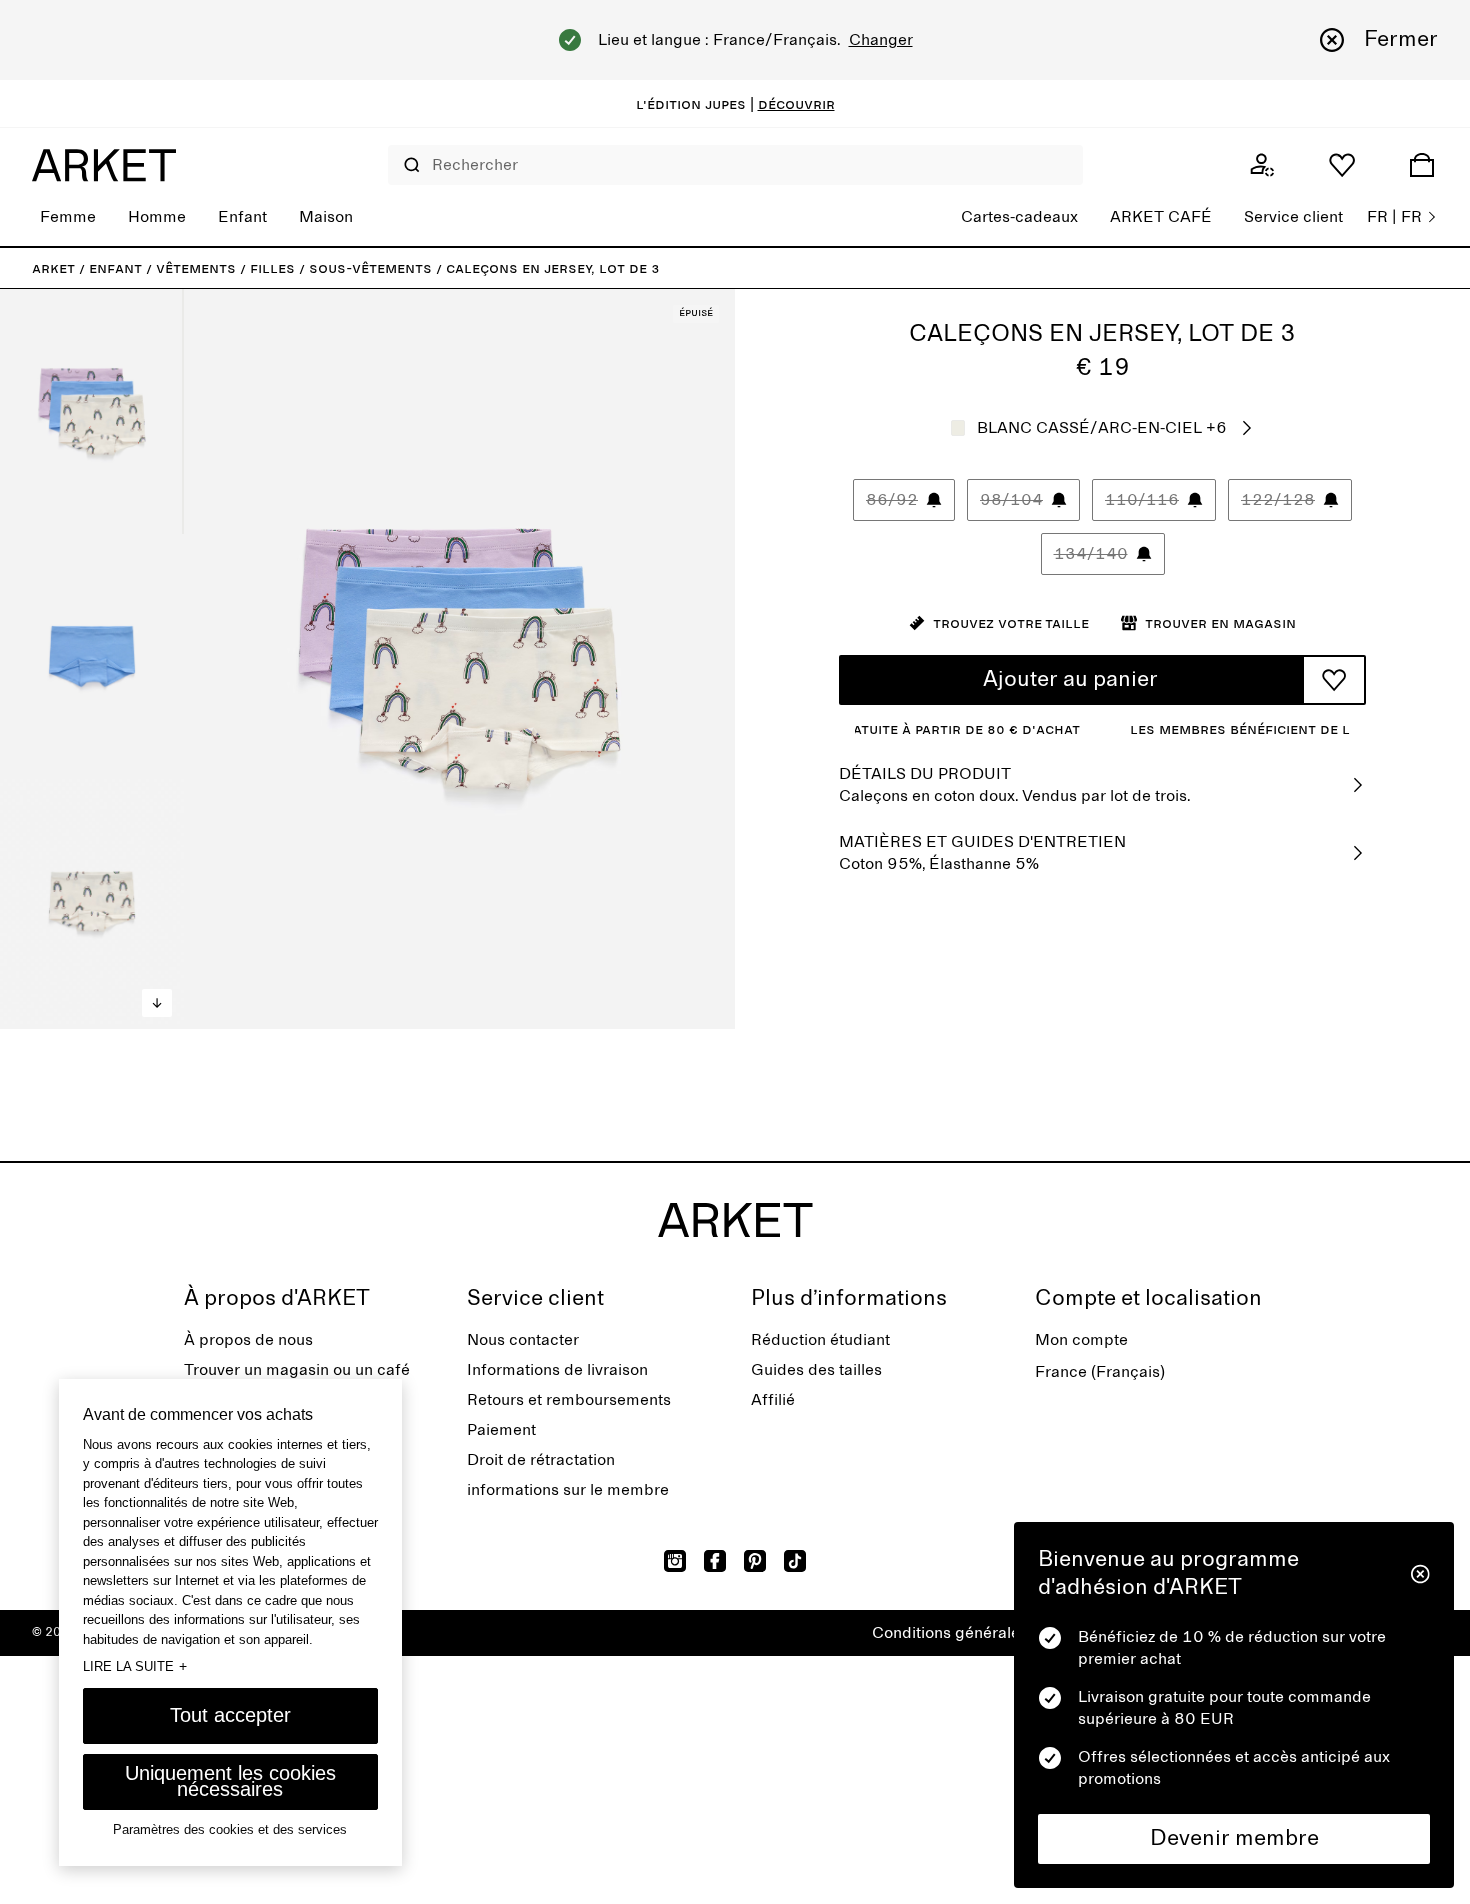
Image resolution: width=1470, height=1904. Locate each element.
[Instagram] (675, 1561)
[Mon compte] (1262, 165)
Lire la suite (135, 1666)
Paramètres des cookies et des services (230, 1829)
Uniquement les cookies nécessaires (230, 1781)
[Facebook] (715, 1561)
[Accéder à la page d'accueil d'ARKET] (104, 165)
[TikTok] (795, 1561)
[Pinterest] (755, 1561)
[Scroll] (157, 1003)
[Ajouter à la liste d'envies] (1334, 680)
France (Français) (1100, 1372)
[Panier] (1422, 165)
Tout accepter (230, 1715)
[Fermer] (1420, 1574)
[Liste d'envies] (1342, 165)
